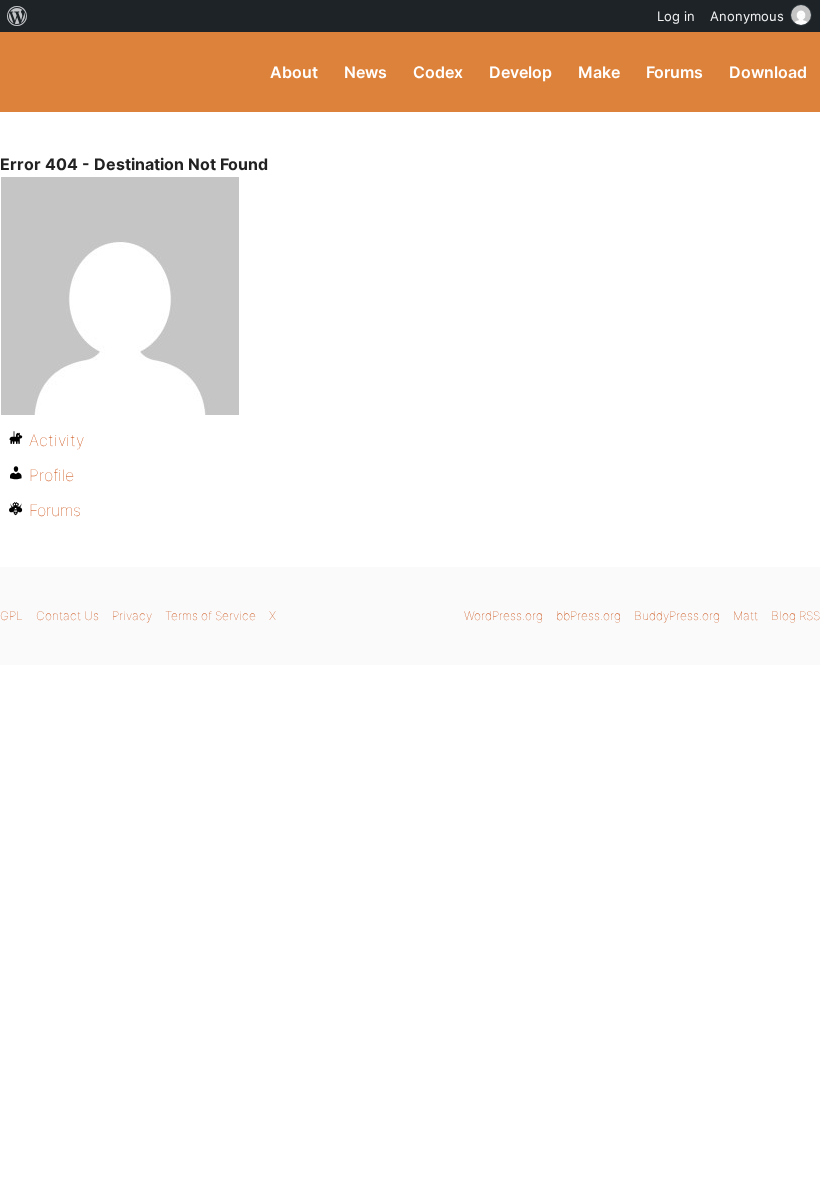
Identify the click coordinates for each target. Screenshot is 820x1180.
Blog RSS (795, 615)
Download (768, 72)
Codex (438, 72)
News (365, 72)
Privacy (132, 615)
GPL (11, 615)
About (294, 72)
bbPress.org (588, 615)
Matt (745, 615)
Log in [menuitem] (676, 16)
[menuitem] (17, 16)
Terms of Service (210, 615)
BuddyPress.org (32, 72)
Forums (674, 72)
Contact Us (67, 615)
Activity (56, 440)
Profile (51, 475)
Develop (520, 72)
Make (599, 72)
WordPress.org (503, 615)
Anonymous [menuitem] (747, 16)
